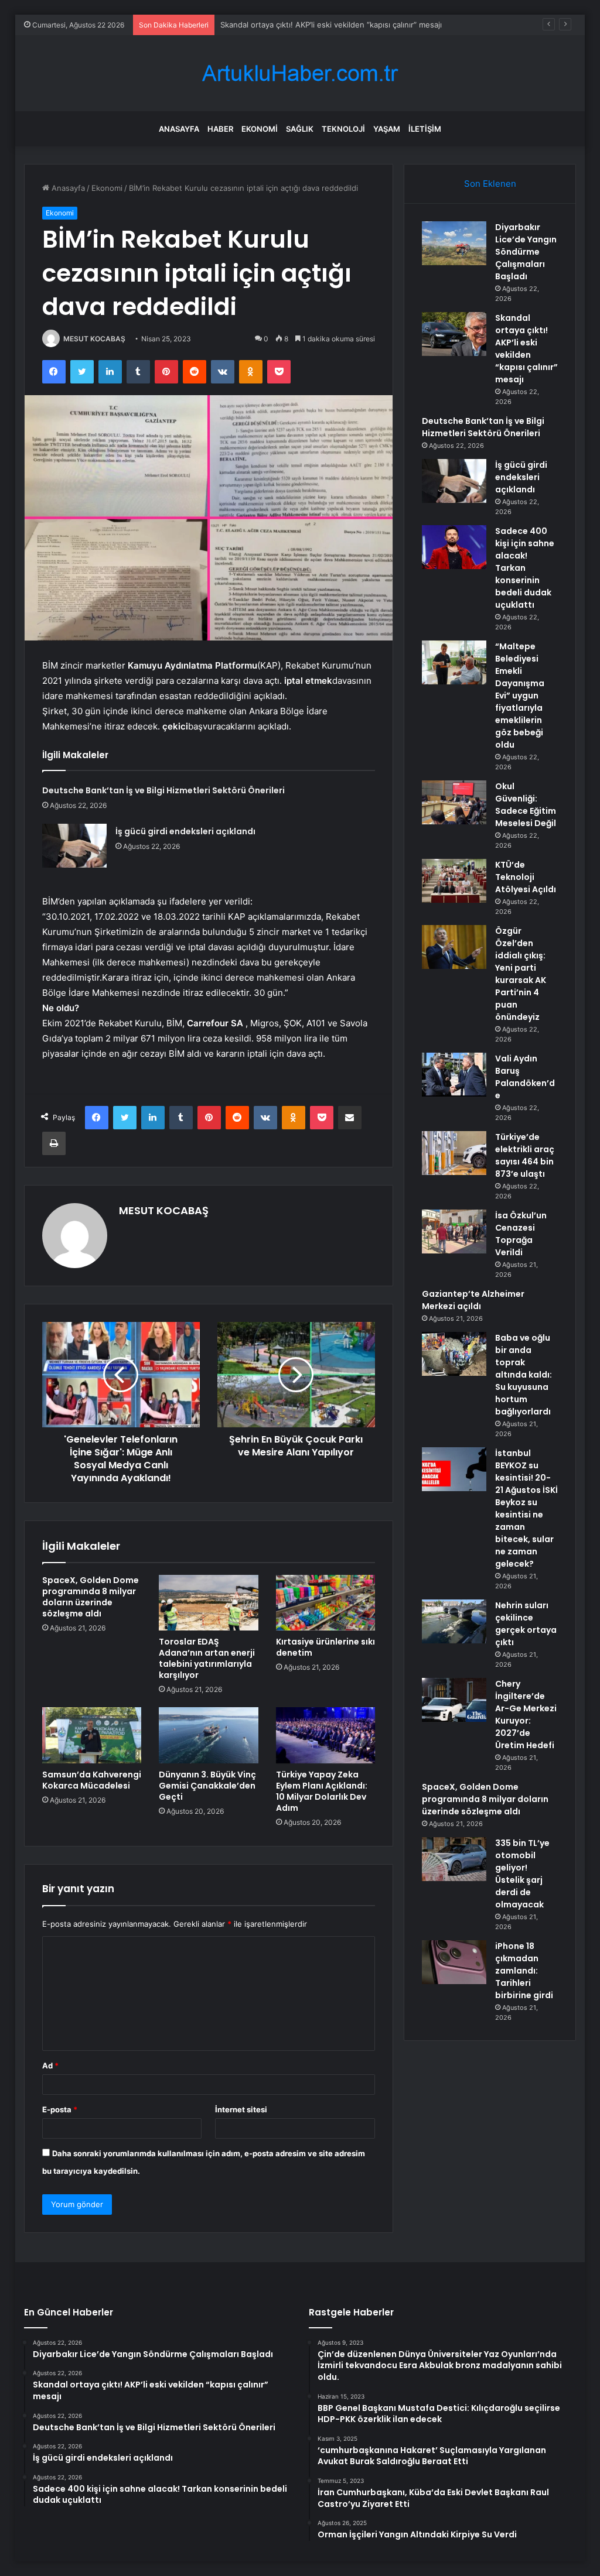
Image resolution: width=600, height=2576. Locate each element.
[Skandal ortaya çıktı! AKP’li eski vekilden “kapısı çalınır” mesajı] (454, 334)
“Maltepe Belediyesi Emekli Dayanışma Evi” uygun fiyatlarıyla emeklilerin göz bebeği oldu (520, 696)
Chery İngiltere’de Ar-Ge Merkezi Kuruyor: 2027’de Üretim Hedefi (526, 1715)
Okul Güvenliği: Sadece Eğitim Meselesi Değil (526, 805)
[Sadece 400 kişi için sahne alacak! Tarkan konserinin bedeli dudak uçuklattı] (454, 547)
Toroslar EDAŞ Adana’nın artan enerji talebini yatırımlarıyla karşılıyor (207, 1658)
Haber (220, 129)
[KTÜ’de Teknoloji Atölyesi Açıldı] (454, 881)
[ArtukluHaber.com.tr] (300, 73)
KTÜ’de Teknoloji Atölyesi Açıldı (526, 877)
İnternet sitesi (241, 2109)
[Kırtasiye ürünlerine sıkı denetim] (326, 1603)
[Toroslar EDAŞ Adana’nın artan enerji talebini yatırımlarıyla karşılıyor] (209, 1603)
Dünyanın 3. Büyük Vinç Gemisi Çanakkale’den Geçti (207, 1786)
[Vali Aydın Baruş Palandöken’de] (454, 1075)
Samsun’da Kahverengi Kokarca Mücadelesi (92, 1780)
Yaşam (387, 129)
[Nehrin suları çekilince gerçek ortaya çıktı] (454, 1621)
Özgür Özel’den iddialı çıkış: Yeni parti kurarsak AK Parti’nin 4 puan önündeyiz (521, 974)
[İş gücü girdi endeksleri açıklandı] (74, 846)
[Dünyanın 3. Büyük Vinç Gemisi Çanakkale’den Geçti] (209, 1735)
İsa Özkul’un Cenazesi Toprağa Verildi (521, 1234)
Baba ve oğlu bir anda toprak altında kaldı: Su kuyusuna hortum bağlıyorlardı (524, 1375)
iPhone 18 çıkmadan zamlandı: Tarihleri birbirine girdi (524, 1971)
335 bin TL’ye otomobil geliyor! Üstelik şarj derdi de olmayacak (522, 1874)
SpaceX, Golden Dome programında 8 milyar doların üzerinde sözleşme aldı (91, 1597)
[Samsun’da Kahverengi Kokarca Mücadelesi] (92, 1735)
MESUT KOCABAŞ (94, 339)
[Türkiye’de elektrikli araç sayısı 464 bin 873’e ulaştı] (454, 1153)
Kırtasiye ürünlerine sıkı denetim (325, 1647)
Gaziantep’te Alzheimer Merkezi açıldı (473, 1300)
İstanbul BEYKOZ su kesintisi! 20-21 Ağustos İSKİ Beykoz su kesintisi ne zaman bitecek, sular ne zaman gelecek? (526, 1508)
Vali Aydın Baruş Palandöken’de (525, 1077)
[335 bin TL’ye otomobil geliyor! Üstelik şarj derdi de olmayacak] (454, 1859)
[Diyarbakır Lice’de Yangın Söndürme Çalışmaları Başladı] (454, 243)
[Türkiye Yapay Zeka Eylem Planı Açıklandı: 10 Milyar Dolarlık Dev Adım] (326, 1735)
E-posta (60, 2109)
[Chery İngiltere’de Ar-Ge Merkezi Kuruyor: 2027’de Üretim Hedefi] (454, 1700)
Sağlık (300, 129)
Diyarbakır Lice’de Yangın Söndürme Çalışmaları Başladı (526, 252)
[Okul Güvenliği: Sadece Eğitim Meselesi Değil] (454, 802)
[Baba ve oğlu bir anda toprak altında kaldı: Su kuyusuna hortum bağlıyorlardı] (454, 1354)
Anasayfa (179, 129)
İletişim (425, 129)
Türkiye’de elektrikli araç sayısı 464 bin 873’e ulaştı (525, 1155)
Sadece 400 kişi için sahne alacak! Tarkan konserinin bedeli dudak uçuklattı (525, 568)
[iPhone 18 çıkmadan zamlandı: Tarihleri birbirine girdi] (454, 1962)
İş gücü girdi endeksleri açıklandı (185, 831)
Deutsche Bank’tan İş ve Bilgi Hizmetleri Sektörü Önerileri (324, 25)
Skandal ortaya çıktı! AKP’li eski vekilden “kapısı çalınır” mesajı (526, 349)
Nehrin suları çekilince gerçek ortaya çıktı (526, 1624)
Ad (50, 2065)
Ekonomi (260, 129)
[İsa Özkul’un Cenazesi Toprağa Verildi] (454, 1232)
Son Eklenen (490, 184)
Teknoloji (343, 129)
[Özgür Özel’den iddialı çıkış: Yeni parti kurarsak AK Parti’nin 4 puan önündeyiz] (454, 947)
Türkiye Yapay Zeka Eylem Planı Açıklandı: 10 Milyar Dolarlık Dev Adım (322, 1791)
